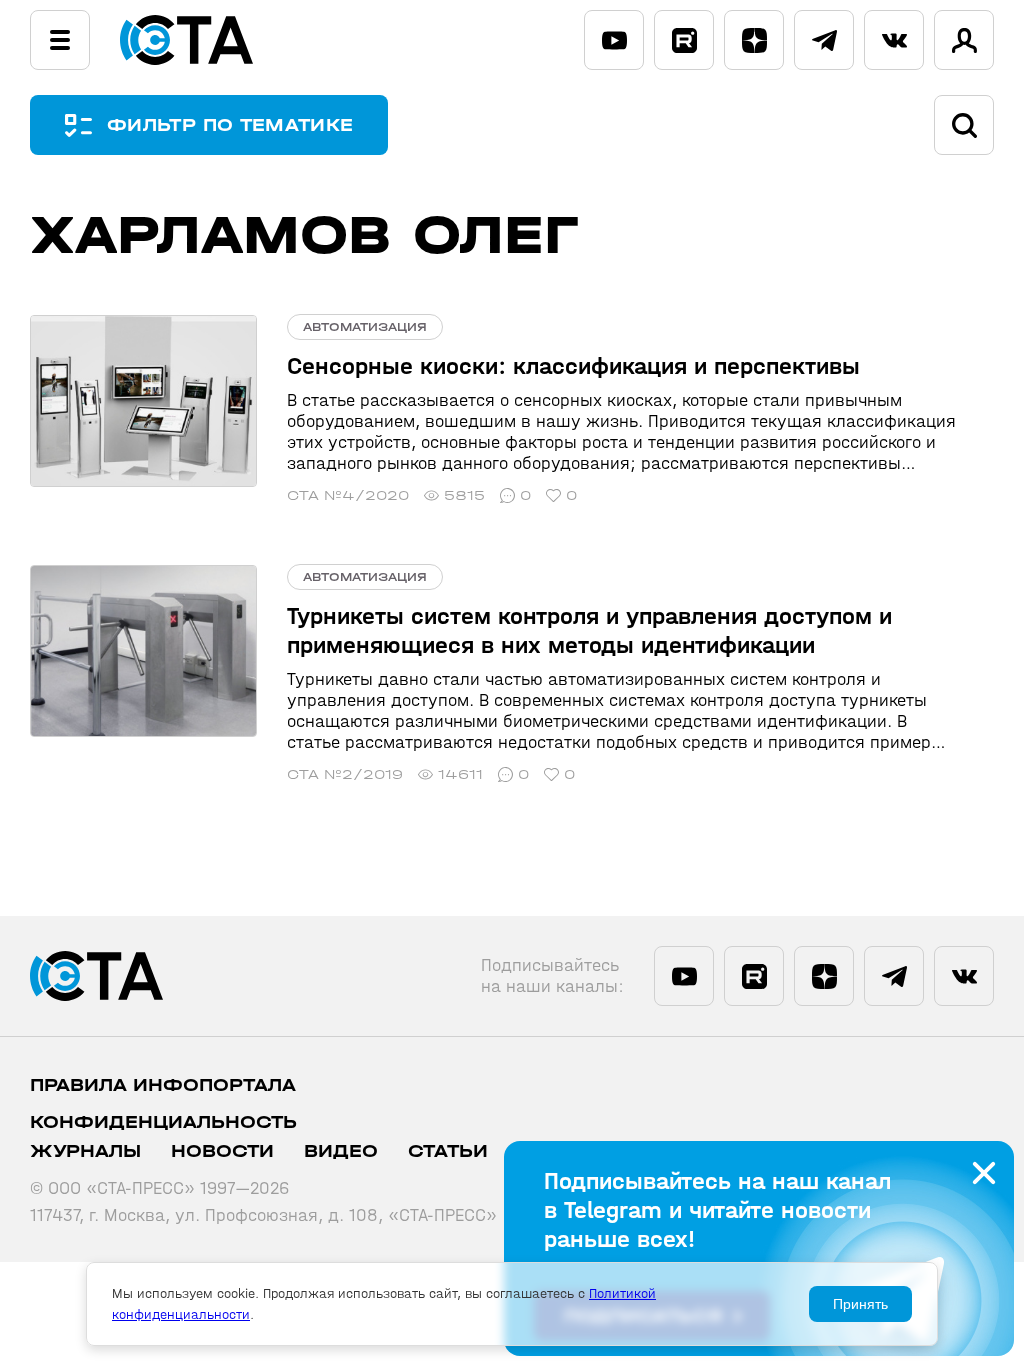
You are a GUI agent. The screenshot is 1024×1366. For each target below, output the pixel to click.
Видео (341, 1151)
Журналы (85, 1151)
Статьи (448, 1151)
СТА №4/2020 (348, 495)
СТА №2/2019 (345, 774)
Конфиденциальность (163, 1122)
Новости (222, 1151)
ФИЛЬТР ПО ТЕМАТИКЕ (230, 125)
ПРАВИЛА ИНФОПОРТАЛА (163, 1085)
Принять (860, 1304)
